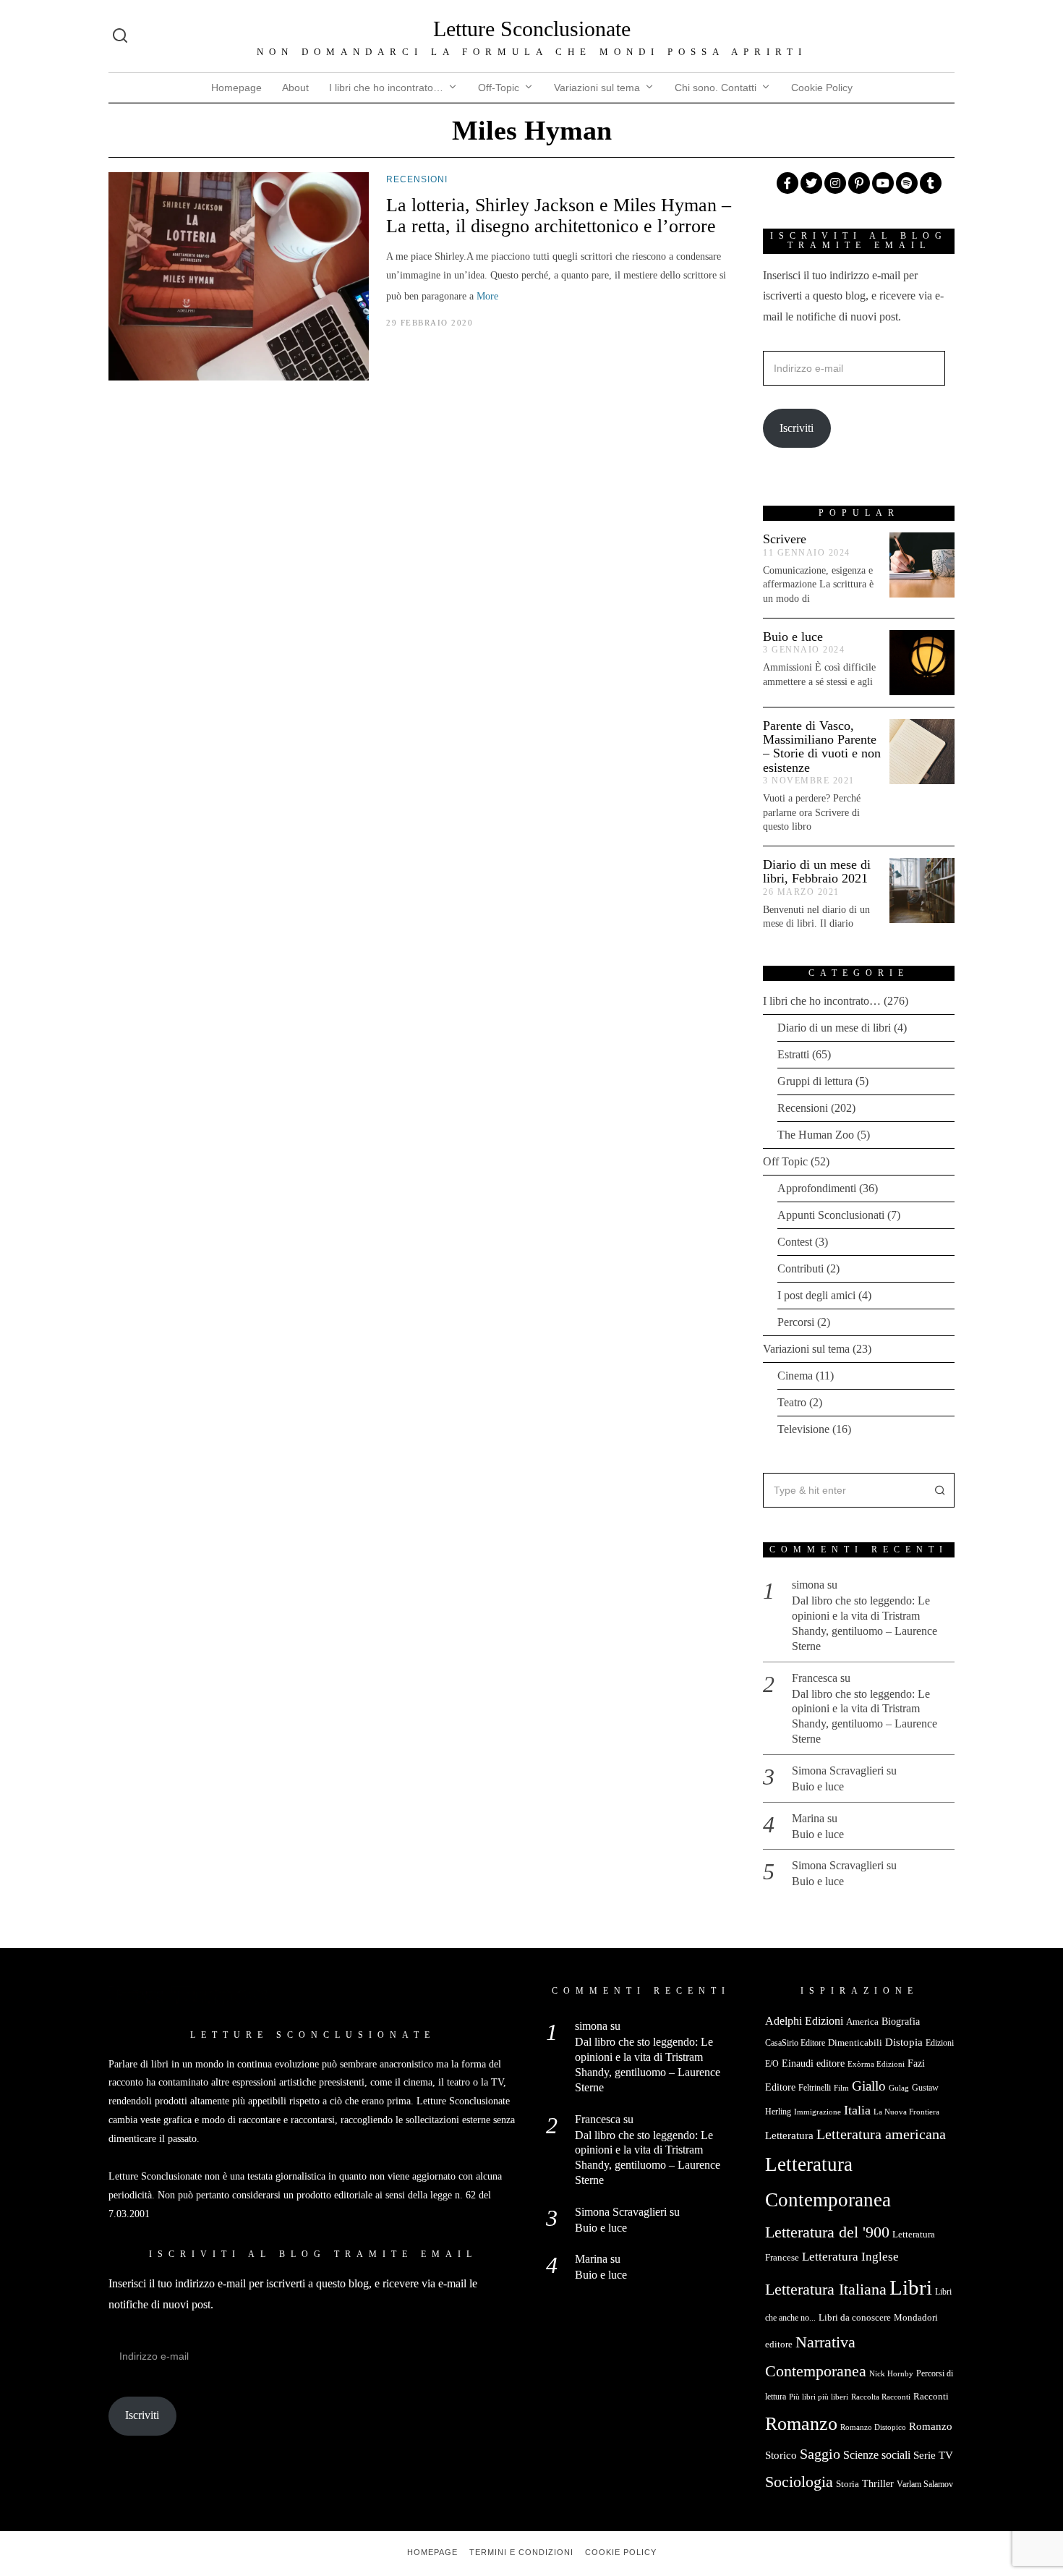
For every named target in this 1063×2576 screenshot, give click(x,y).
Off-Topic (499, 88)
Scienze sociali (877, 2455)
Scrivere (785, 539)
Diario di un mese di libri (834, 1028)
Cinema (795, 1376)
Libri (911, 2287)
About (295, 88)
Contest (795, 1242)
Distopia (904, 2042)
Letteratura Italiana (826, 2290)
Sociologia (799, 2482)
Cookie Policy (822, 88)
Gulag (899, 2088)
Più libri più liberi (819, 2397)
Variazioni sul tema (597, 88)
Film (841, 2088)
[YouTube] (883, 183)
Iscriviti (797, 428)
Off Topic (785, 1161)
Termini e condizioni (521, 2552)
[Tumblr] (931, 183)
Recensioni (417, 179)
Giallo (869, 2086)
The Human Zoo (816, 1135)
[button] (937, 1490)
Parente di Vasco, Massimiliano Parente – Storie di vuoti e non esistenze (822, 747)
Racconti (931, 2396)
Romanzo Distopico (873, 2427)
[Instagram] (835, 183)
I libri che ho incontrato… (386, 88)
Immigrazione (817, 2112)
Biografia (901, 2022)
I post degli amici (816, 1295)
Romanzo (801, 2424)
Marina (808, 1818)
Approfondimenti (817, 1188)
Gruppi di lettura (815, 1081)
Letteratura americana (881, 2134)
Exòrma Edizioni (876, 2064)
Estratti (793, 1054)
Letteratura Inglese (850, 2257)
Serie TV (933, 2455)
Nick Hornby (891, 2374)
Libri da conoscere (855, 2317)
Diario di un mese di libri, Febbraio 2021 (817, 871)
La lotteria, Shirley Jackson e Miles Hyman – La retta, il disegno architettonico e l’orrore (559, 216)
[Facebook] (787, 183)
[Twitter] (811, 183)
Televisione (803, 1429)
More (487, 296)
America (862, 2022)
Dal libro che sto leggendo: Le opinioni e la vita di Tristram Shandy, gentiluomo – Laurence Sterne (865, 1623)
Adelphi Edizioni (804, 2021)
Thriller (878, 2483)
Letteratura (789, 2135)
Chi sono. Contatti (716, 88)
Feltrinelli (815, 2088)
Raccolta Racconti (881, 2397)
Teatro (792, 1402)
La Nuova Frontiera (906, 2112)
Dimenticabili (855, 2042)
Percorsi (796, 1322)
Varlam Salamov (925, 2484)
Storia (848, 2484)
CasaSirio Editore (795, 2043)
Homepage (236, 88)
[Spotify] (907, 183)
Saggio (820, 2454)
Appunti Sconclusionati (831, 1215)
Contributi (801, 1268)
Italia (857, 2110)
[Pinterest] (859, 183)
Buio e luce (793, 637)
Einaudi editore (813, 2063)
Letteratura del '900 (827, 2232)
